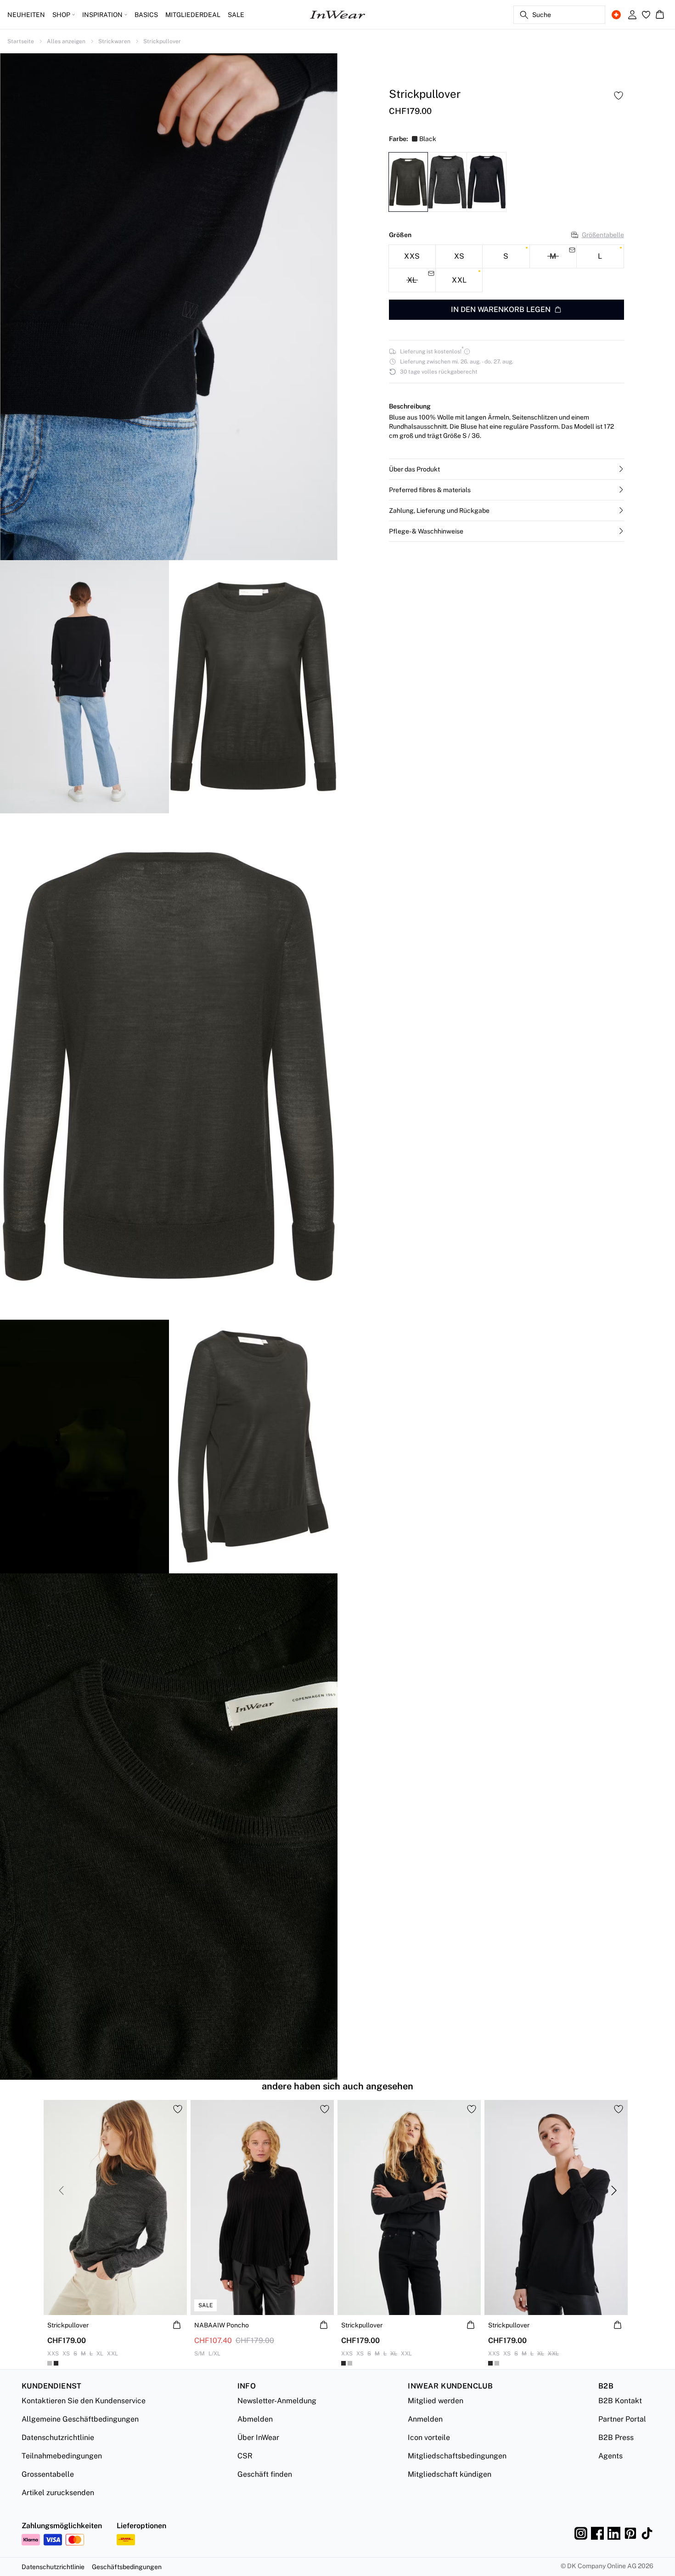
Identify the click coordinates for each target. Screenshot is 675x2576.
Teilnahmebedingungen (62, 2456)
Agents (610, 2456)
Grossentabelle (48, 2474)
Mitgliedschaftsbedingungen (457, 2456)
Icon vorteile (429, 2437)
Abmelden (255, 2419)
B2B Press (616, 2437)
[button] (506, 469)
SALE (236, 15)
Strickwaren (114, 41)
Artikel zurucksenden (58, 2493)
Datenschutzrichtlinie (58, 2437)
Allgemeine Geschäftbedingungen (80, 2419)
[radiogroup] (506, 269)
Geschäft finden (265, 2474)
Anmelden (425, 2419)
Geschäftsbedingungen (127, 2567)
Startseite (21, 41)
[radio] (412, 257)
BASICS (146, 15)
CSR (245, 2456)
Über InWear (258, 2437)
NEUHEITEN (26, 15)
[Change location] (616, 15)
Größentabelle (603, 235)
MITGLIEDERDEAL (193, 15)
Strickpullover (162, 41)
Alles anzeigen (66, 41)
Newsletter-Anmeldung (277, 2401)
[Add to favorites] (619, 96)
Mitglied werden (436, 2401)
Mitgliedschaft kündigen (450, 2474)
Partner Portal (622, 2419)
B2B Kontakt (620, 2401)
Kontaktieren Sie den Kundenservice (84, 2401)
